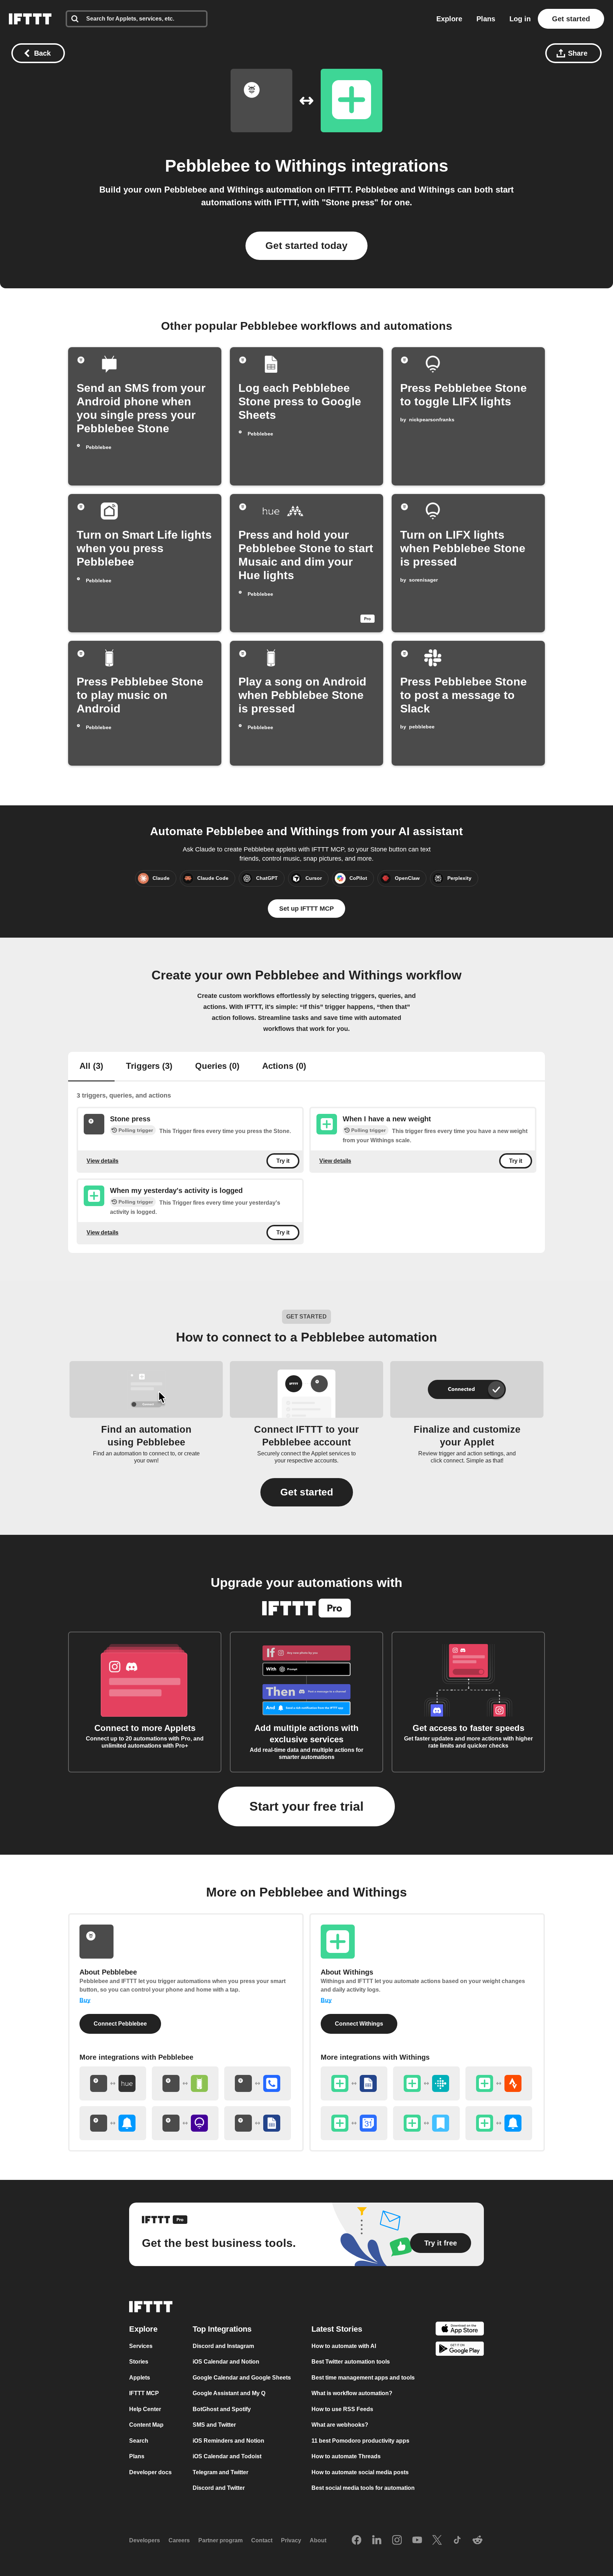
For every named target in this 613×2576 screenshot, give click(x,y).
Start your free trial (306, 1806)
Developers (145, 2540)
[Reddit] (477, 2541)
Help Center (145, 2409)
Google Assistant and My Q (229, 2393)
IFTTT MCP (144, 2393)
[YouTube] (417, 2541)
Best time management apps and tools (363, 2378)
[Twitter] (437, 2541)
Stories (139, 2362)
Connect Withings (359, 2024)
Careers (179, 2540)
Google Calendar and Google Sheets (242, 2378)
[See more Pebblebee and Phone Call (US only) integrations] (258, 2083)
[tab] (91, 1067)
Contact (262, 2540)
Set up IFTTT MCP (306, 909)
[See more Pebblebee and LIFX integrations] (185, 2123)
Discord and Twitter (219, 2488)
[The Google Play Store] (460, 2350)
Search (139, 2441)
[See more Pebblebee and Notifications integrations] (113, 2123)
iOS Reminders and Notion (228, 2441)
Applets (140, 2378)
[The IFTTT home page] (30, 19)
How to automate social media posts (360, 2472)
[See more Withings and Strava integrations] (499, 2083)
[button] (307, 1492)
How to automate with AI (344, 2346)
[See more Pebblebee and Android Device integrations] (185, 2083)
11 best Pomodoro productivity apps (360, 2441)
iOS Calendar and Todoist (227, 2456)
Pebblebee (208, 166)
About (318, 2540)
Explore (449, 19)
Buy (85, 2000)
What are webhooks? (340, 2425)
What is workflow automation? (352, 2393)
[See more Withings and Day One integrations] (426, 2123)
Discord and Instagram (223, 2346)
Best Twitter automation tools (351, 2362)
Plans (486, 19)
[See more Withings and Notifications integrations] (499, 2123)
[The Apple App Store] (460, 2330)
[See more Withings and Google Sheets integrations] (354, 2083)
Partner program (220, 2540)
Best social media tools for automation (363, 2488)
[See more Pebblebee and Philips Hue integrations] (113, 2083)
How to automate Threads (346, 2456)
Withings (311, 166)
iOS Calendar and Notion (226, 2362)
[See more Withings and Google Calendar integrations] (354, 2123)
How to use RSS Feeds (342, 2409)
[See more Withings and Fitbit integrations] (426, 2083)
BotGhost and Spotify (222, 2409)
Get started (571, 19)
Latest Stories (337, 2329)
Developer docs (150, 2472)
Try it (283, 1161)
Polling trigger (136, 1130)
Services (141, 2346)
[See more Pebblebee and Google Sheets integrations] (258, 2123)
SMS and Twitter (214, 2425)
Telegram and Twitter (220, 2472)
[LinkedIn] (377, 2541)
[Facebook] (357, 2541)
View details (103, 1161)
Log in (520, 19)
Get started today (306, 246)
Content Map (146, 2425)
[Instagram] (397, 2541)
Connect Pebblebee (120, 2024)
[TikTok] (457, 2541)
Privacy (291, 2540)
